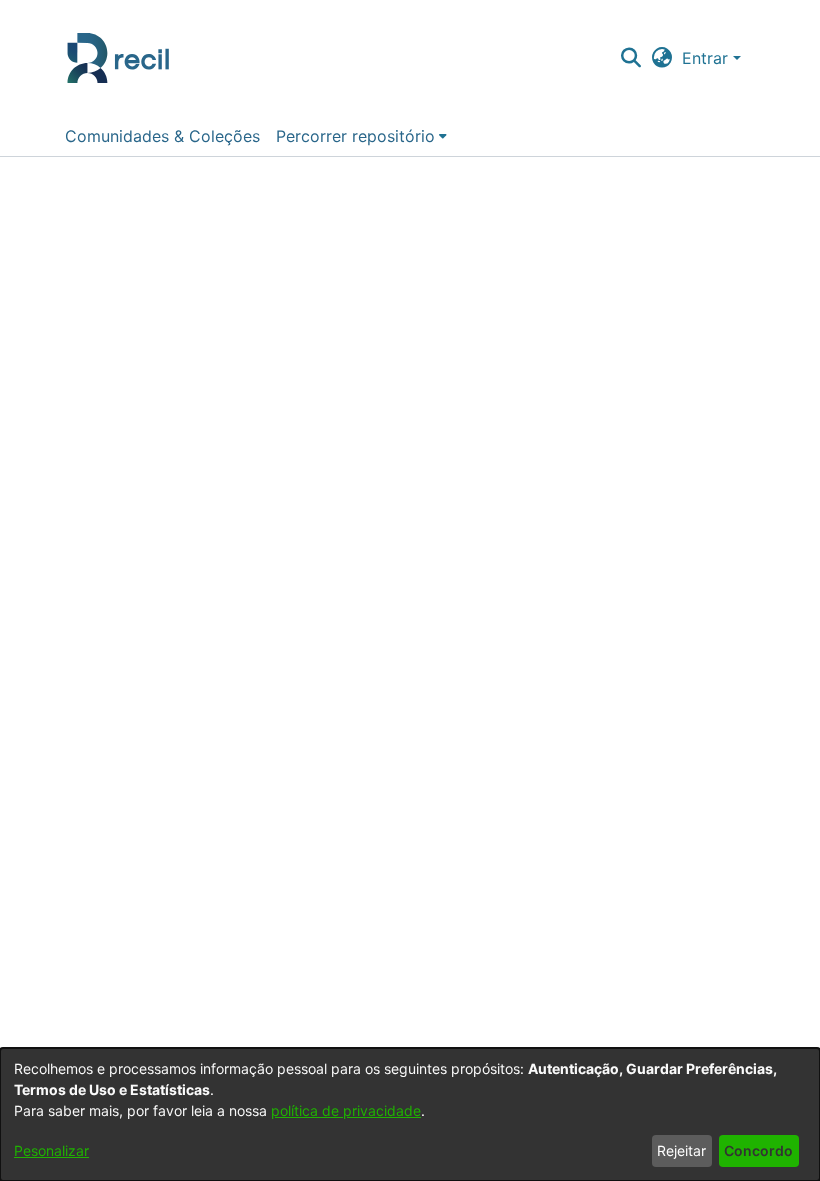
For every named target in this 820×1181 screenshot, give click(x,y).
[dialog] (410, 1114)
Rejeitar (681, 1150)
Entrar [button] (707, 58)
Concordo (758, 1150)
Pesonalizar (51, 1150)
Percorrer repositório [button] (355, 136)
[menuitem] (361, 136)
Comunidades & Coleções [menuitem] (162, 136)
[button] (630, 58)
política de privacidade (346, 1110)
